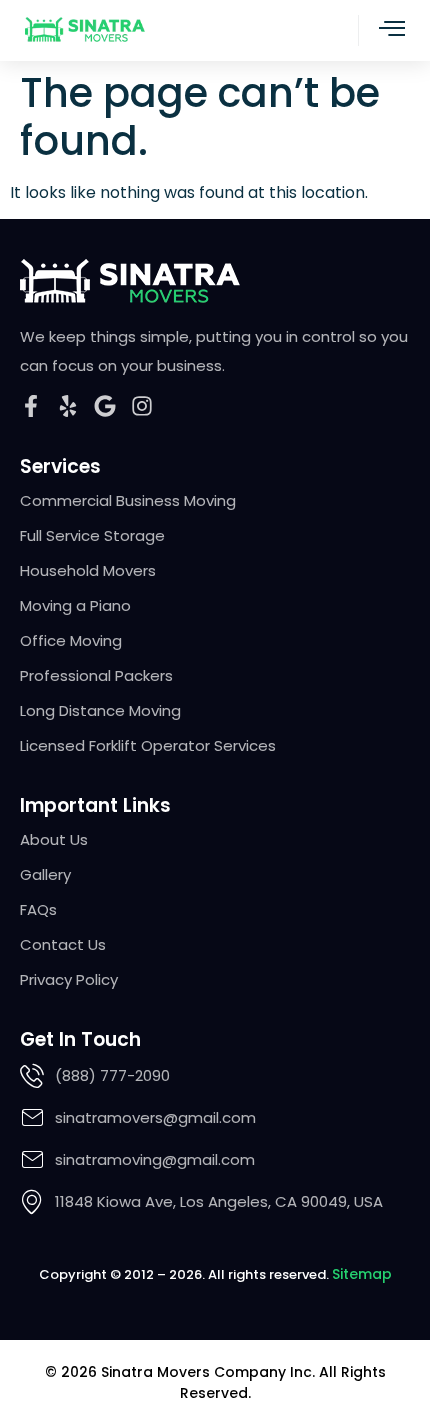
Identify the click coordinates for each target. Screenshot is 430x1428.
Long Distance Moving (100, 711)
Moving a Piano (75, 606)
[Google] (105, 406)
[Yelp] (68, 406)
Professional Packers (96, 676)
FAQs (38, 910)
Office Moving (71, 641)
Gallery (45, 875)
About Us (54, 840)
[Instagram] (142, 406)
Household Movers (88, 571)
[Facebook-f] (31, 406)
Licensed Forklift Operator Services (148, 746)
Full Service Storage (92, 536)
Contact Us (63, 945)
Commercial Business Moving (128, 501)
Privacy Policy (69, 980)
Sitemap (362, 1274)
